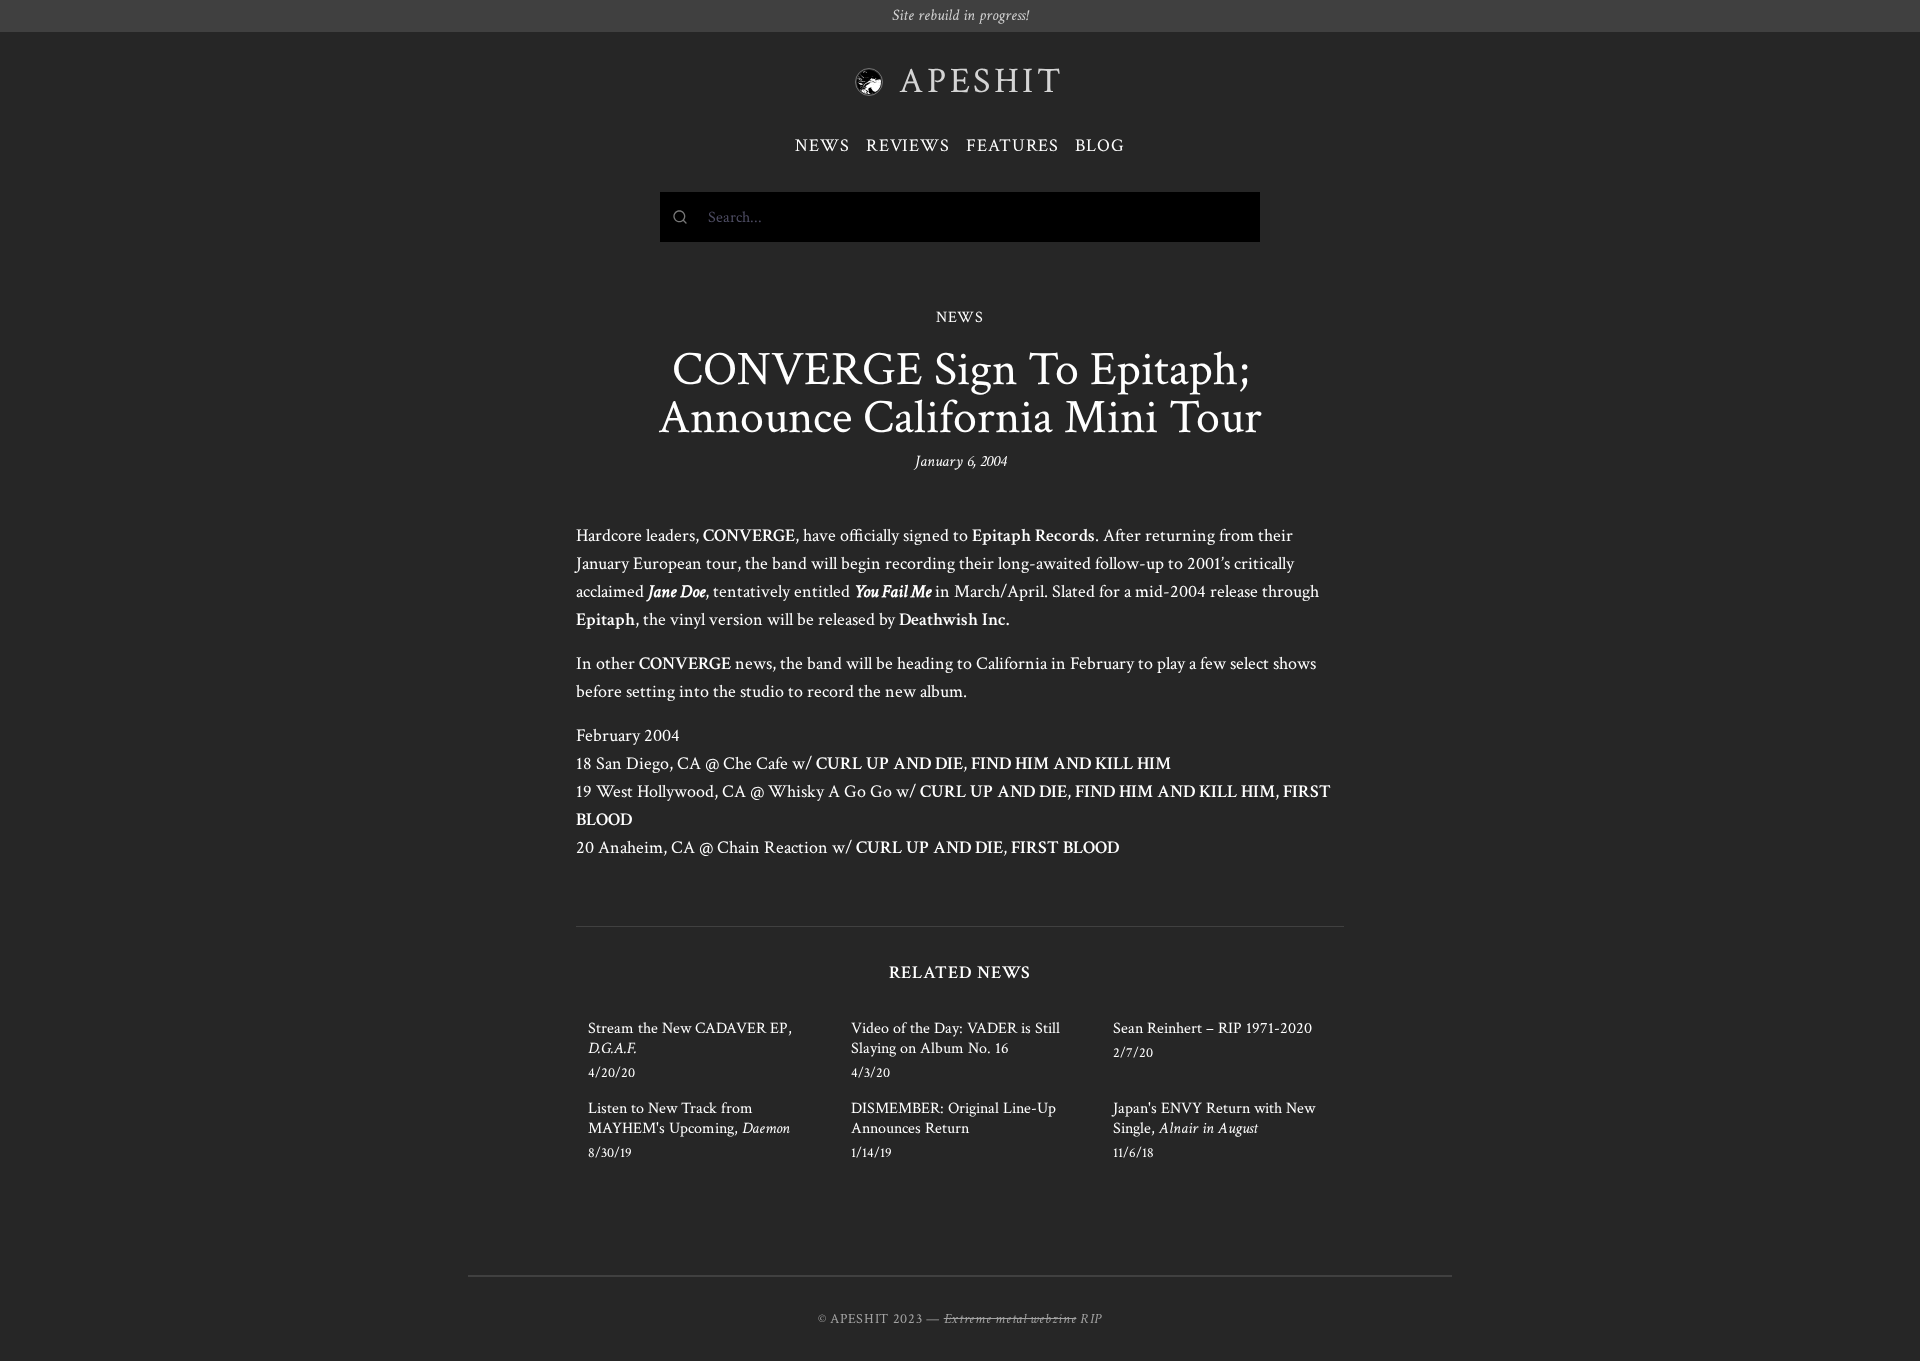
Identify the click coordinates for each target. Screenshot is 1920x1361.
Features (1012, 145)
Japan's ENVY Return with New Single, (1214, 1118)
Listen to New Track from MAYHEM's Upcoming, (689, 1118)
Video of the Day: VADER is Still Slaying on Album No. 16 (955, 1038)
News (822, 145)
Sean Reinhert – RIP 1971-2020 (1212, 1028)
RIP (1091, 1319)
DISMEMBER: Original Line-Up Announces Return (953, 1118)
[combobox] (960, 217)
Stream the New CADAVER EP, (690, 1038)
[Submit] (684, 217)
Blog (1100, 145)
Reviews (908, 145)
